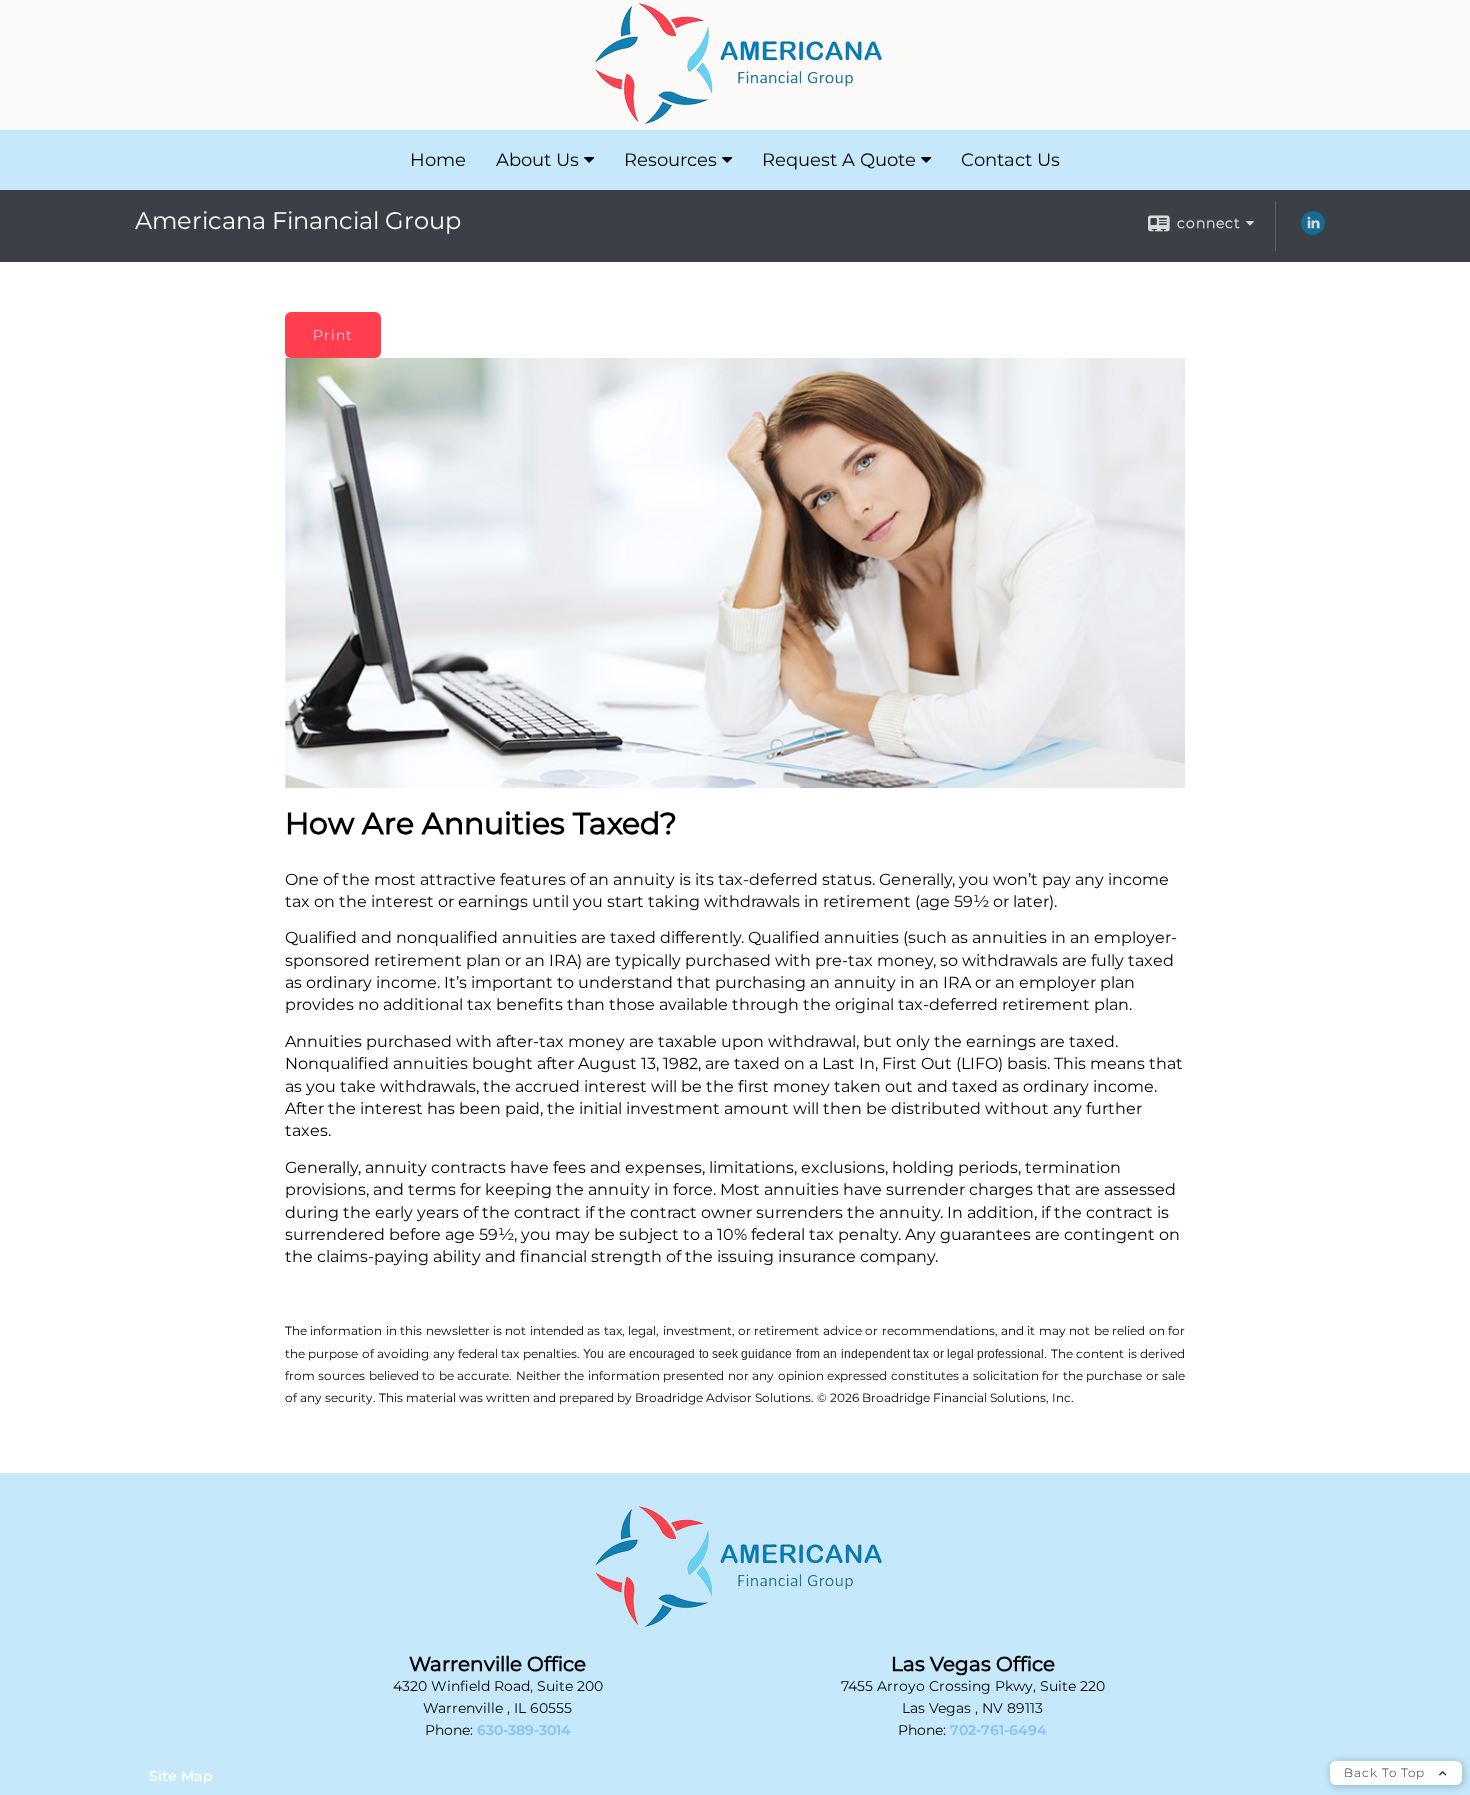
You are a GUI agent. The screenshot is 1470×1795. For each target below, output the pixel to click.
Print (333, 335)
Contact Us (1010, 160)
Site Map (181, 1776)
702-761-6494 (998, 1730)
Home (438, 160)
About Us (537, 160)
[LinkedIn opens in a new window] (1313, 230)
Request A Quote (839, 160)
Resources (670, 160)
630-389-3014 (524, 1730)
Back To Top (1386, 1772)
